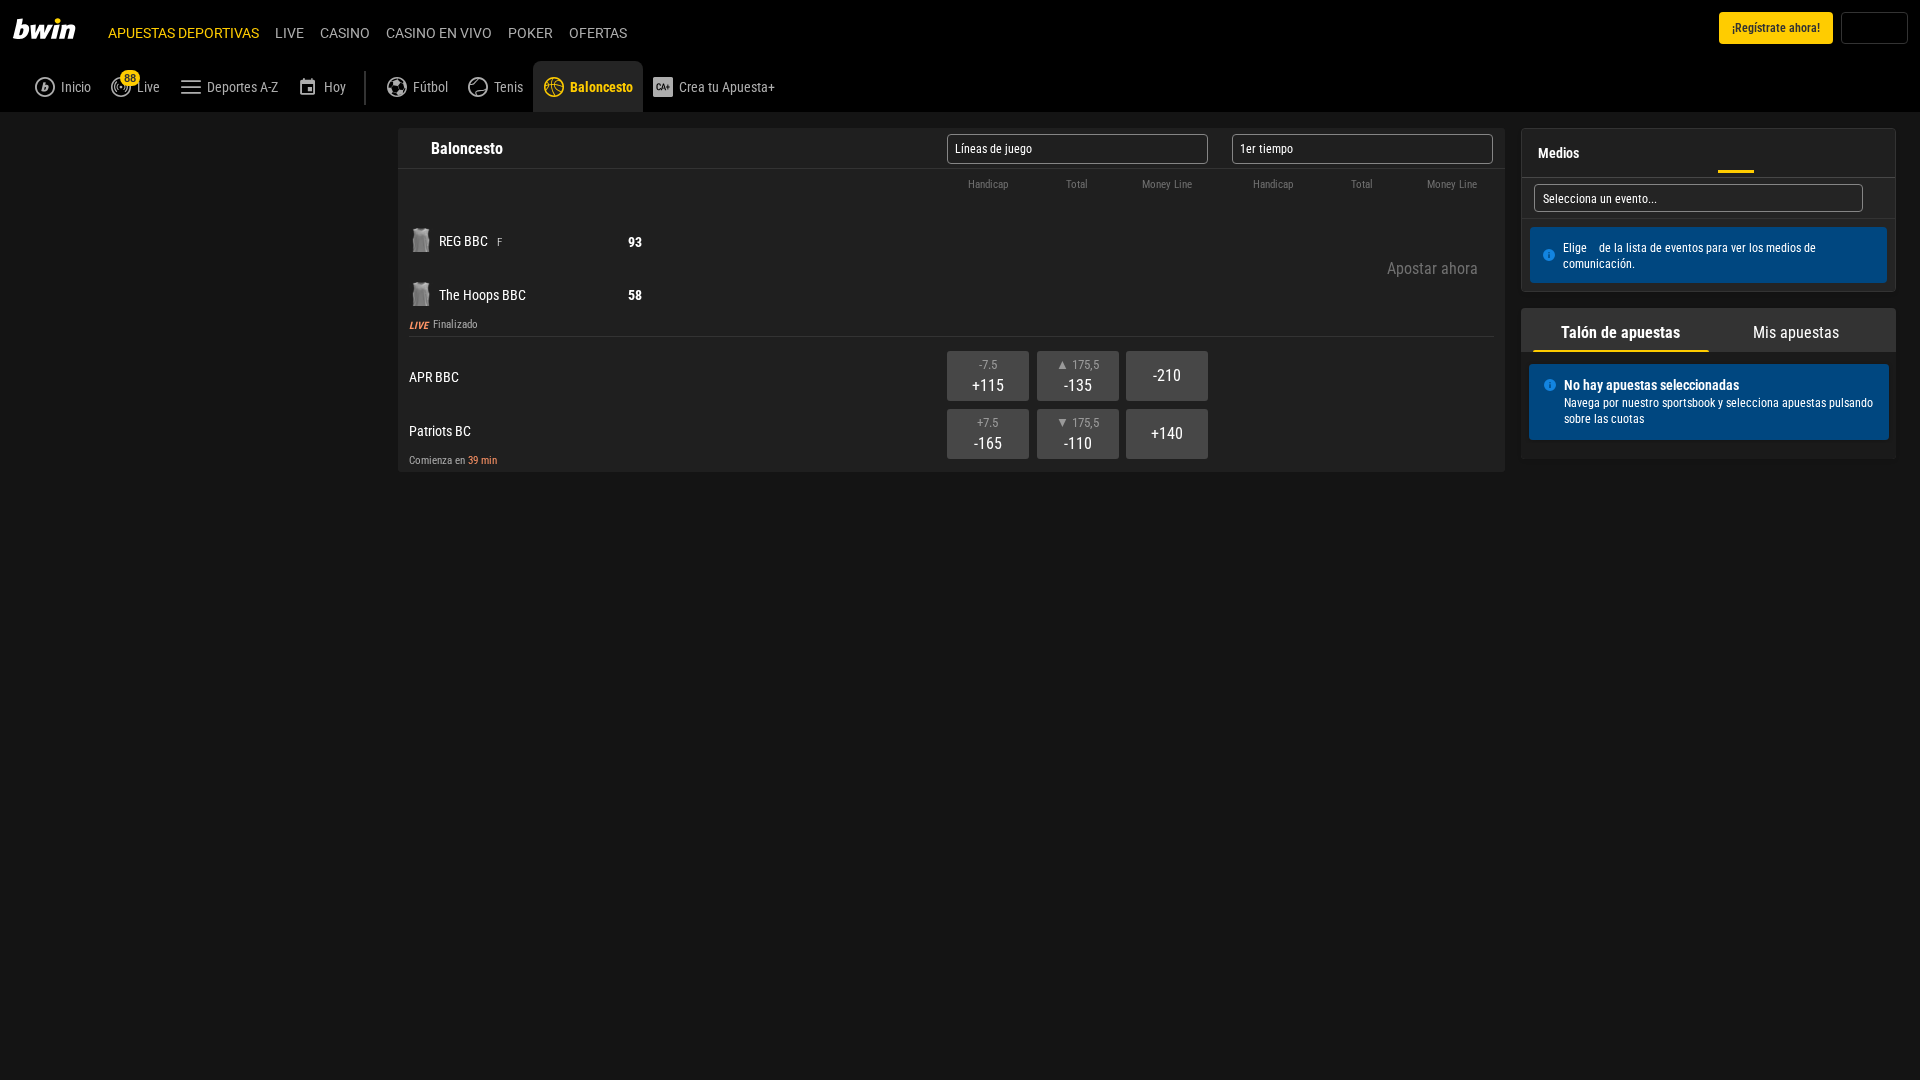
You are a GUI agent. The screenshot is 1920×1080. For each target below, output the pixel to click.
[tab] (67, 134)
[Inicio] (56, 28)
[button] (951, 230)
